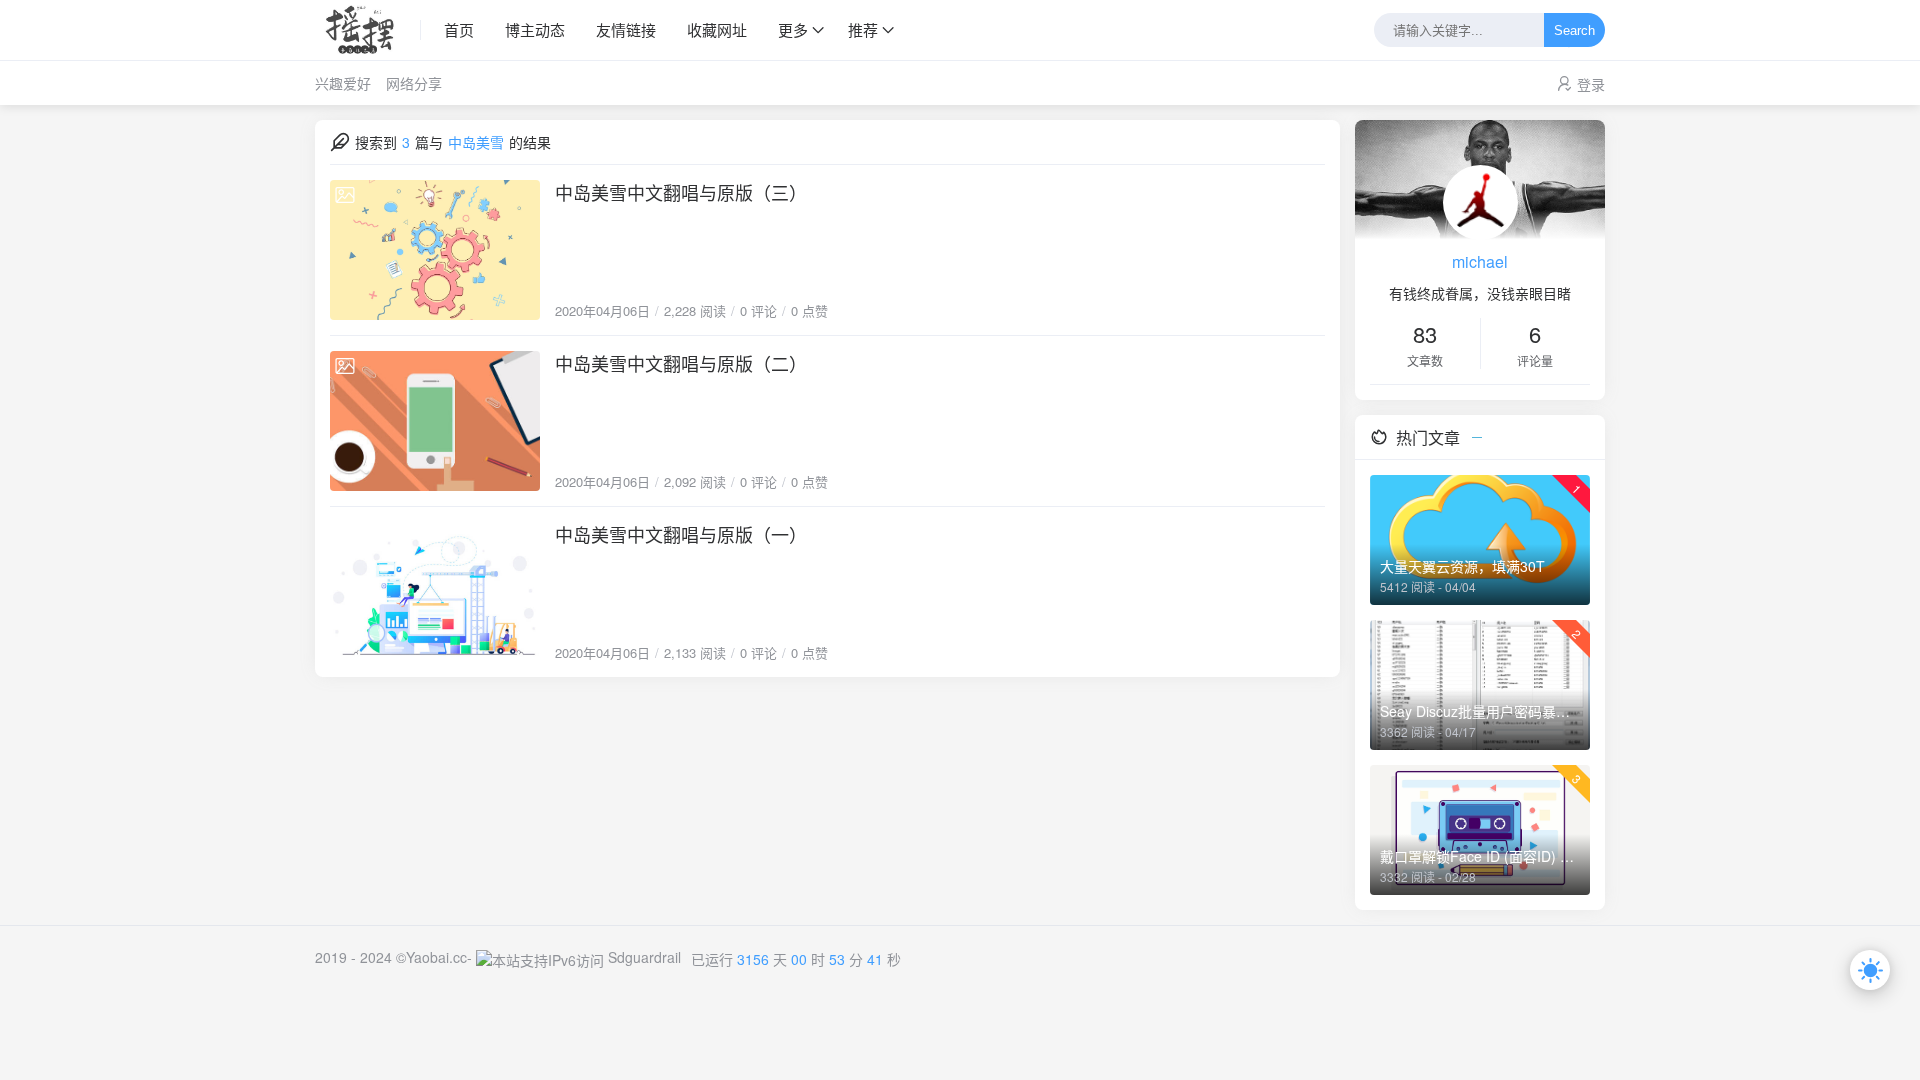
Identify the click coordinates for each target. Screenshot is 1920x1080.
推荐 (863, 29)
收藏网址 (717, 29)
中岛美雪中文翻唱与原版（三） (681, 192)
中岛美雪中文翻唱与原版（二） (681, 363)
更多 (793, 29)
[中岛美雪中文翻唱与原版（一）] (435, 592)
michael (1480, 261)
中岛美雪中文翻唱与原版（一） (681, 534)
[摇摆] (368, 30)
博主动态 (535, 29)
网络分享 (414, 83)
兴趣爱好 (343, 83)
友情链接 (626, 29)
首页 (459, 29)
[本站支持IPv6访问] (540, 957)
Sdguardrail (644, 957)
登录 (1591, 84)
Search (1574, 30)
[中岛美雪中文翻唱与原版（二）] (435, 421)
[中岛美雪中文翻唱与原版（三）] (435, 250)
